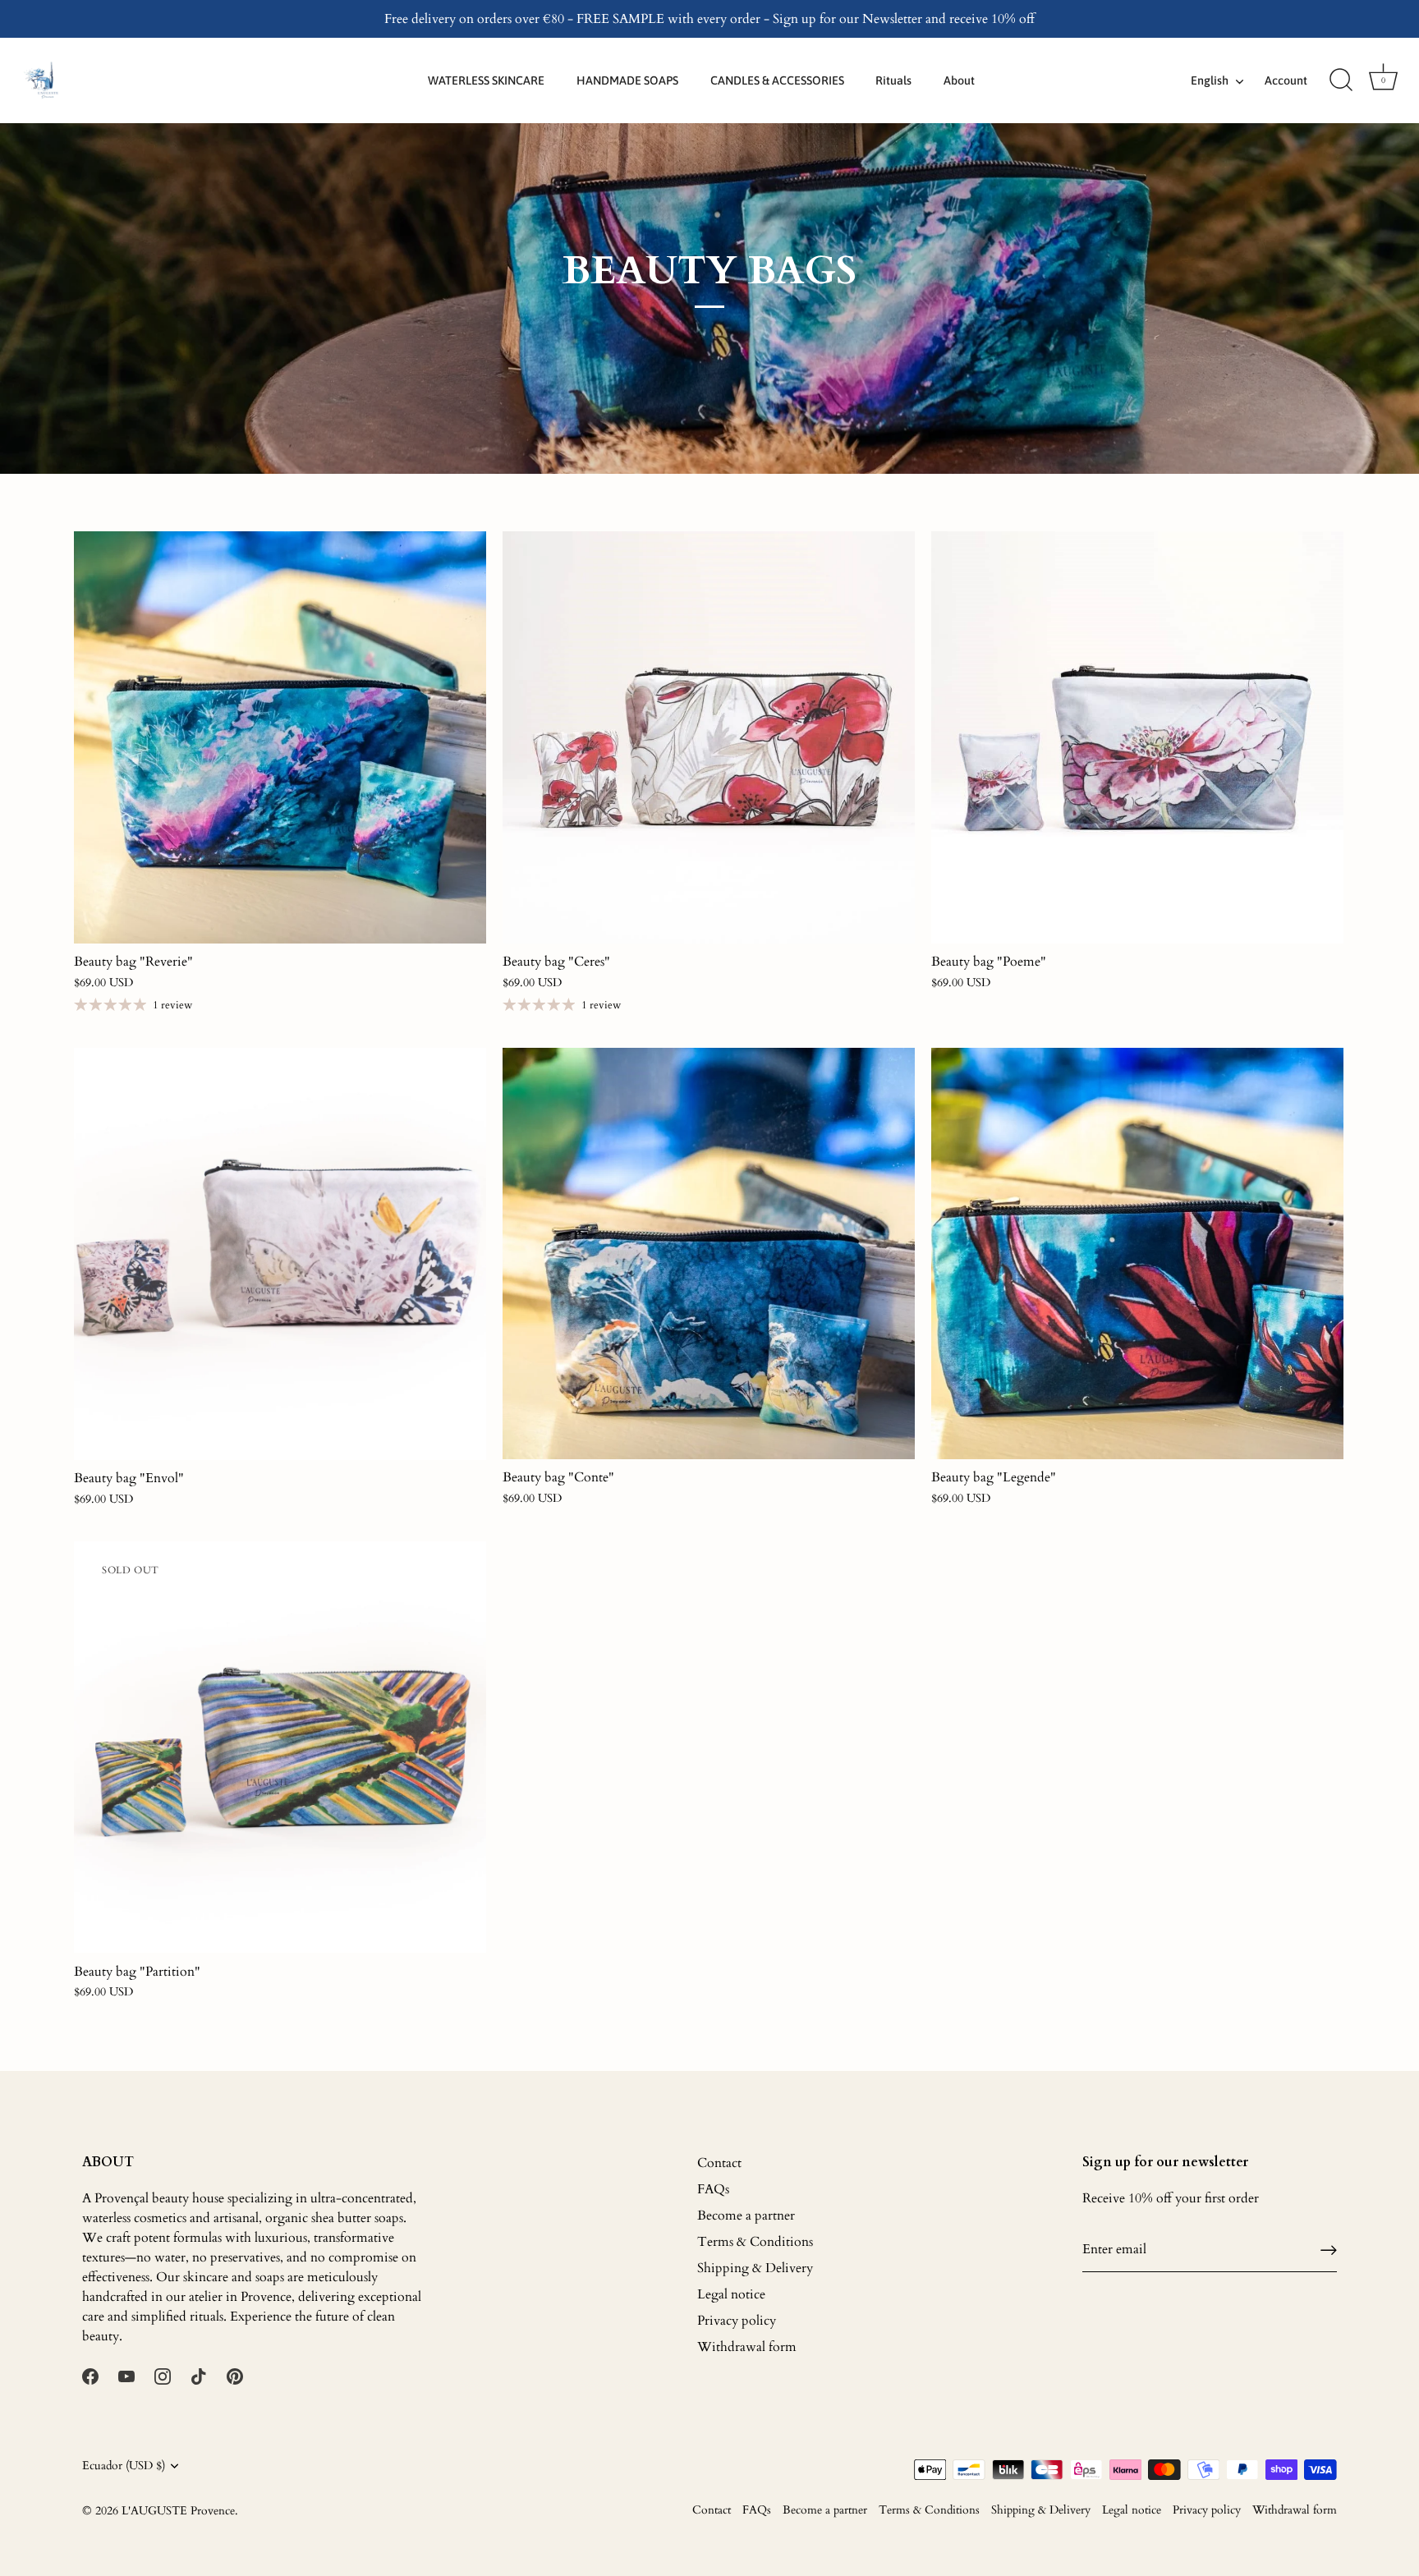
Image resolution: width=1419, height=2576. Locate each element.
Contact (719, 2163)
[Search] (1341, 80)
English (1210, 80)
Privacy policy (737, 2321)
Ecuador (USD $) (124, 2466)
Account (1286, 80)
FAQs (713, 2189)
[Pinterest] (235, 2376)
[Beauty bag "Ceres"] (709, 737)
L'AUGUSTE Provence (178, 2511)
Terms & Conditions (755, 2242)
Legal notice (731, 2294)
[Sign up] (1329, 2250)
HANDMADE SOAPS (627, 80)
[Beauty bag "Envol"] (280, 1254)
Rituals (893, 80)
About (959, 80)
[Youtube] (126, 2376)
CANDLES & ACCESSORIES (777, 80)
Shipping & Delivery (755, 2268)
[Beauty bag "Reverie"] (280, 737)
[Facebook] (90, 2376)
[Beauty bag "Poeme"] (1137, 737)
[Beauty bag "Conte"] (709, 1254)
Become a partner (746, 2216)
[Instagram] (163, 2376)
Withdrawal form (747, 2347)
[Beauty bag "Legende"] (1137, 1254)
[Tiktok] (199, 2376)
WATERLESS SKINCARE (486, 80)
